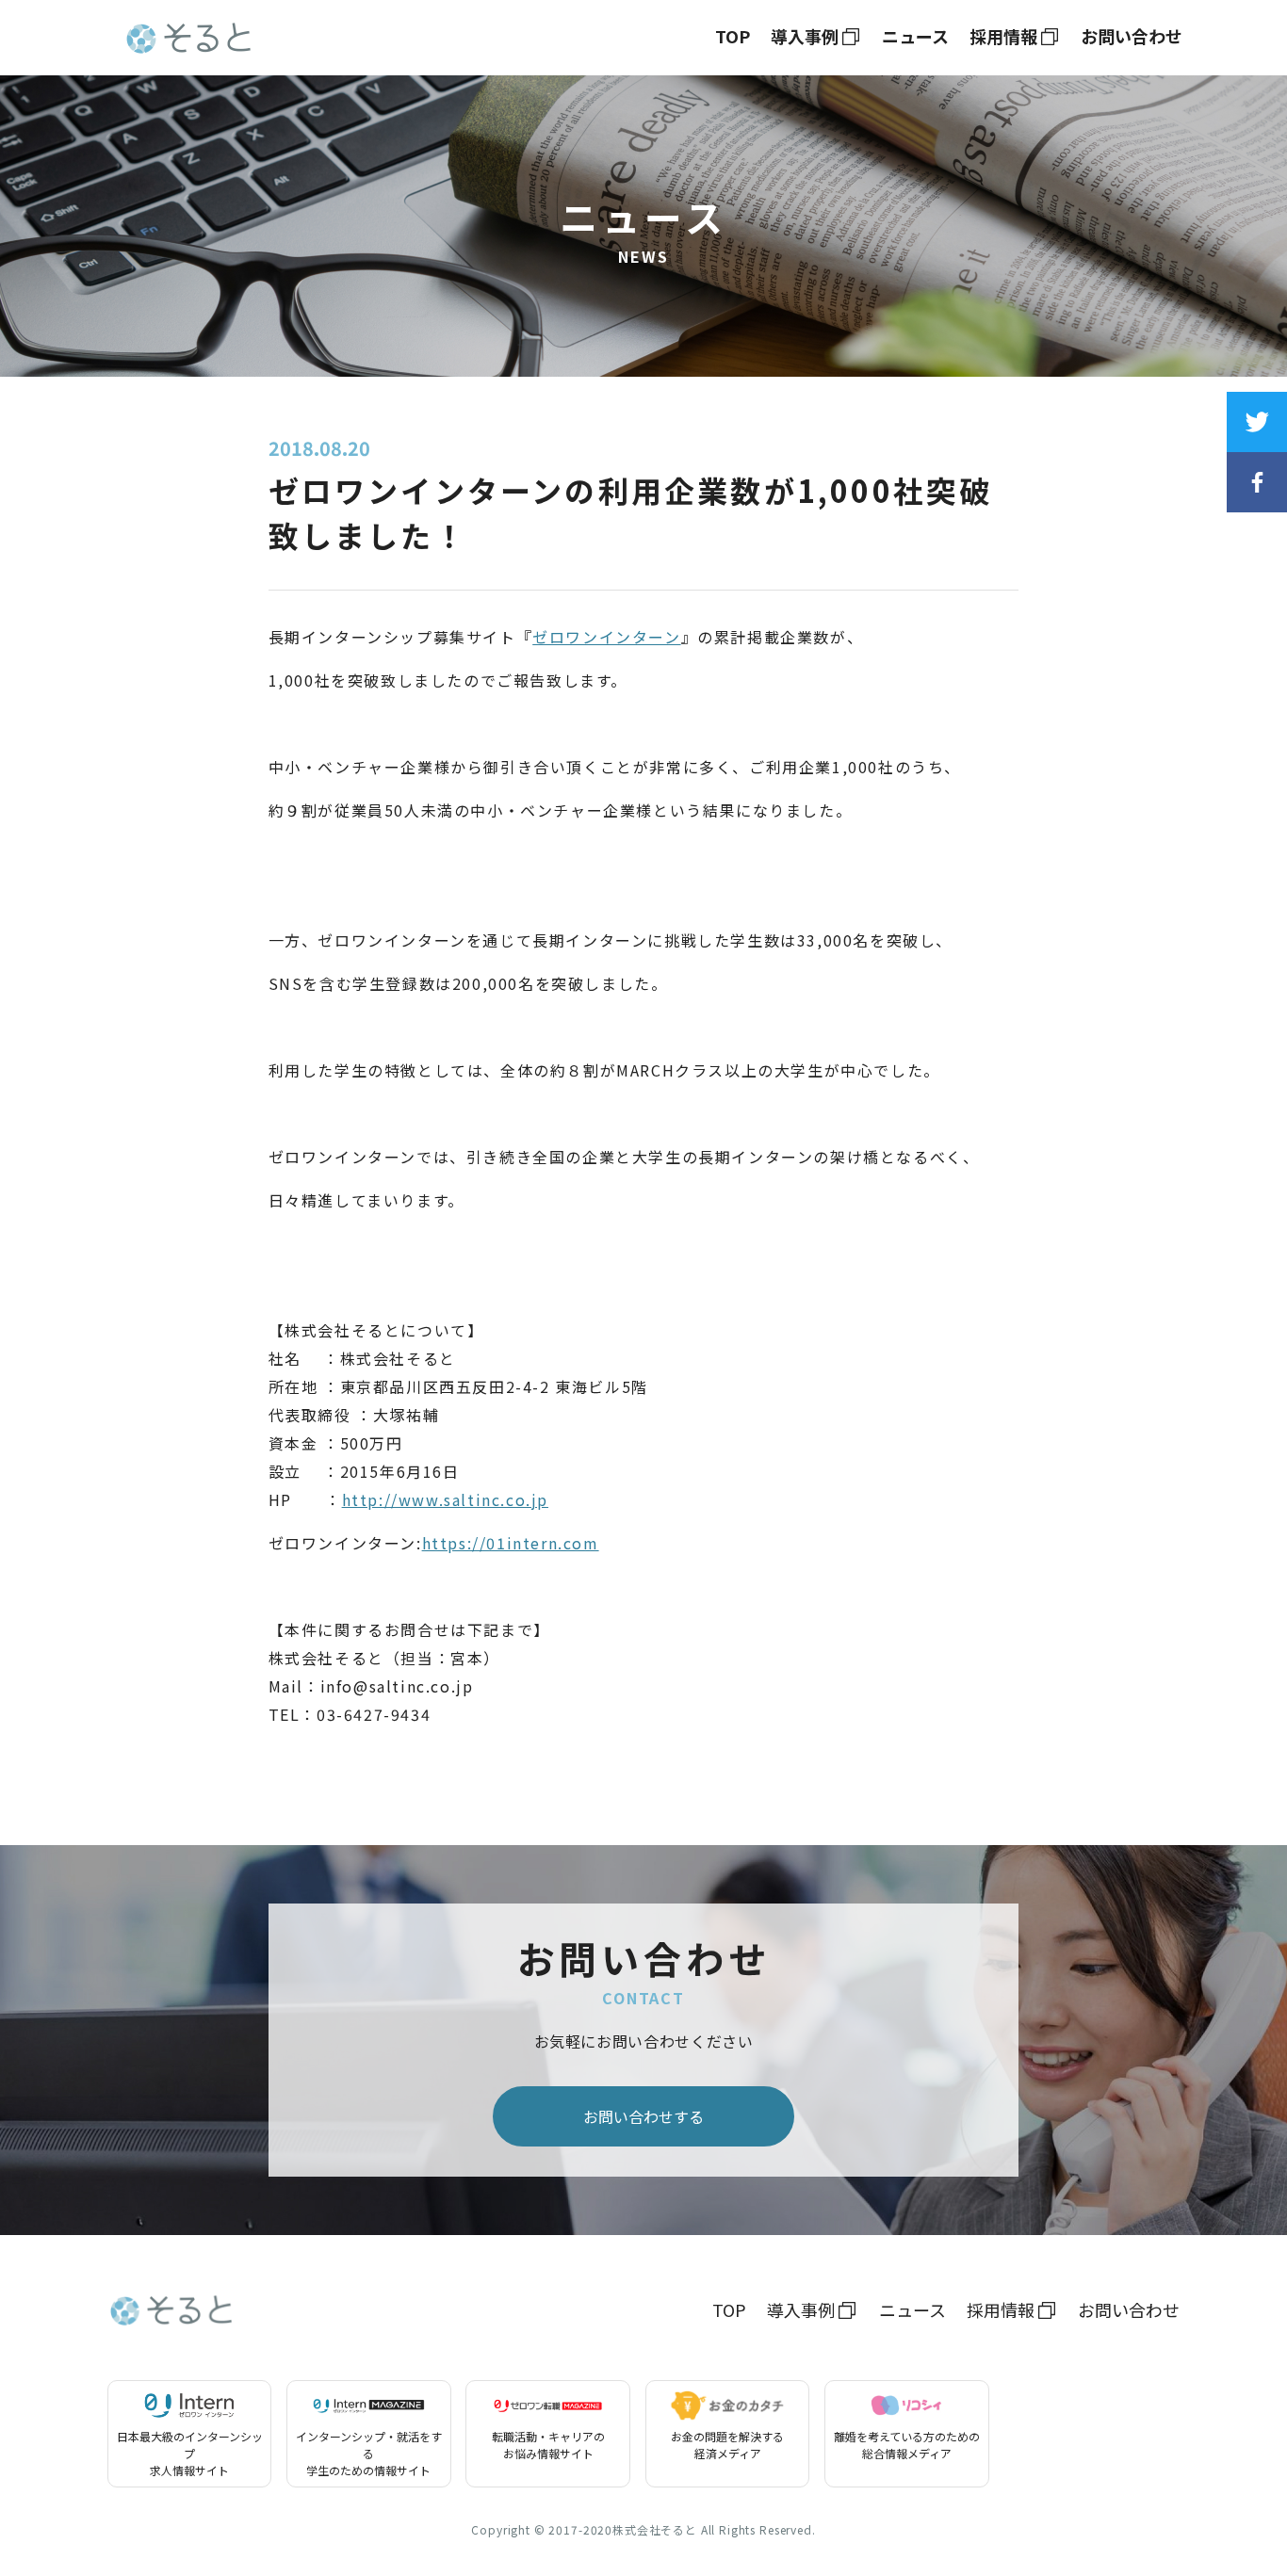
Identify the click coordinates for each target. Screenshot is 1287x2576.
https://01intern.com (511, 1543)
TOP (733, 36)
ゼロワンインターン (606, 637)
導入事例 (805, 36)
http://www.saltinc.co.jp (445, 1499)
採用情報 (1003, 36)
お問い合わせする (643, 2116)
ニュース (915, 36)
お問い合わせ (1132, 36)
